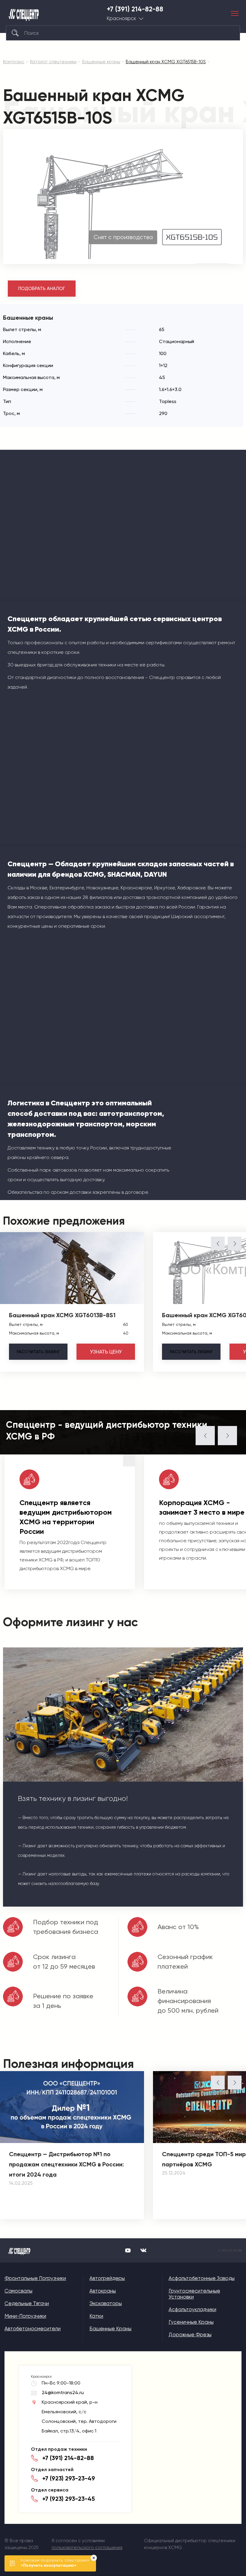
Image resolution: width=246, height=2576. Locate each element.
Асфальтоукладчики (192, 2309)
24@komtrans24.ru (63, 2392)
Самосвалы (18, 2291)
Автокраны (103, 2291)
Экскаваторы (106, 2303)
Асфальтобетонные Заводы (202, 2278)
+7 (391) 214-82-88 (135, 9)
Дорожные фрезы (190, 2334)
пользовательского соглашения (87, 2548)
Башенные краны (110, 2328)
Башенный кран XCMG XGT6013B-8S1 (62, 1315)
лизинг (38, 1352)
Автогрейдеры (107, 2278)
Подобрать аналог (42, 289)
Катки (96, 2316)
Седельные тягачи (27, 2303)
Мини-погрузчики (25, 2316)
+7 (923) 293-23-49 (69, 2478)
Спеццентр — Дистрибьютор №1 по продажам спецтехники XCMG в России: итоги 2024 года (66, 2164)
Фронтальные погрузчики (35, 2278)
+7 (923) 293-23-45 (69, 2499)
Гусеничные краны (191, 2322)
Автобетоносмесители (33, 2328)
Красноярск (121, 18)
